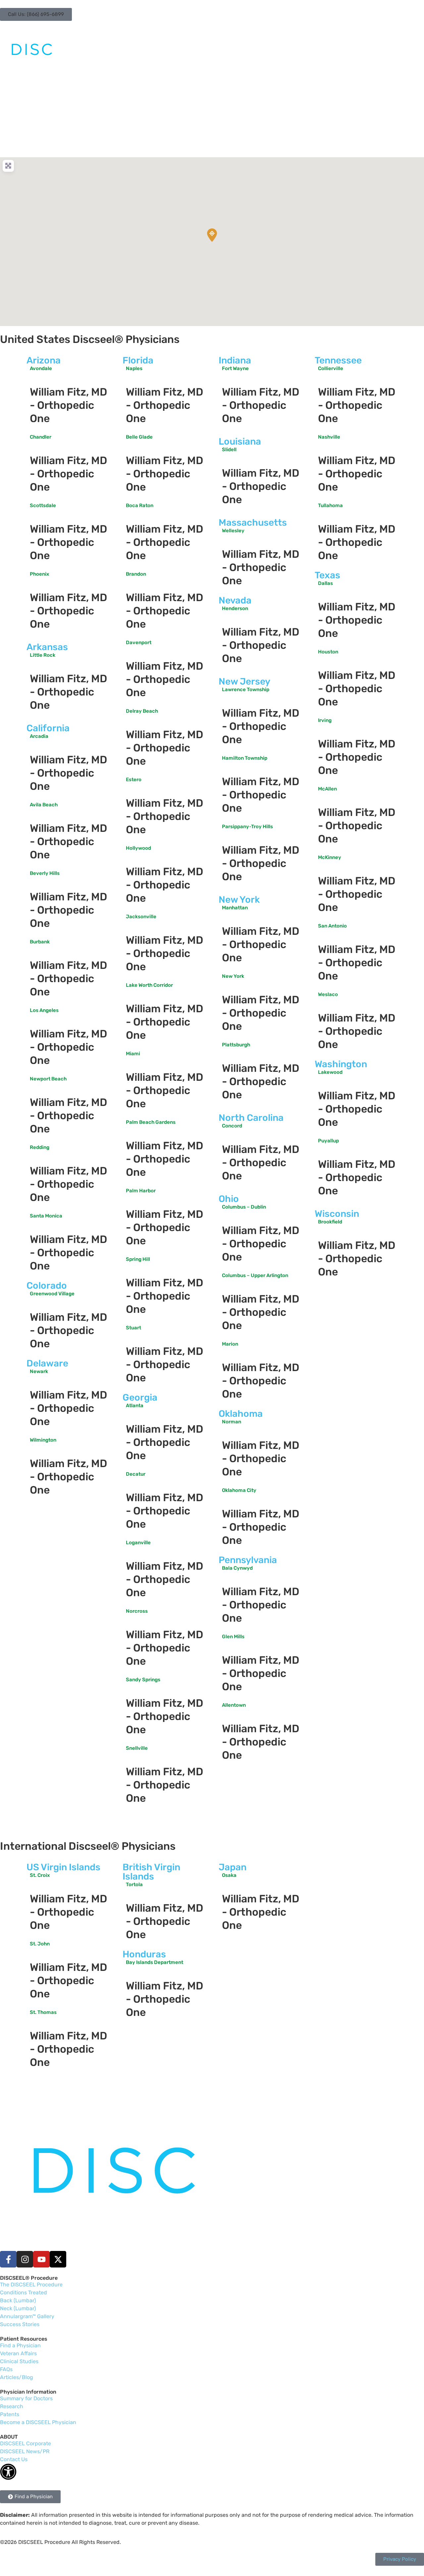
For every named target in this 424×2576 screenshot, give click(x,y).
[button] (36, 14)
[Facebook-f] (8, 2259)
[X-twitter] (58, 2259)
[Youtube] (41, 2259)
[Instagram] (25, 2259)
